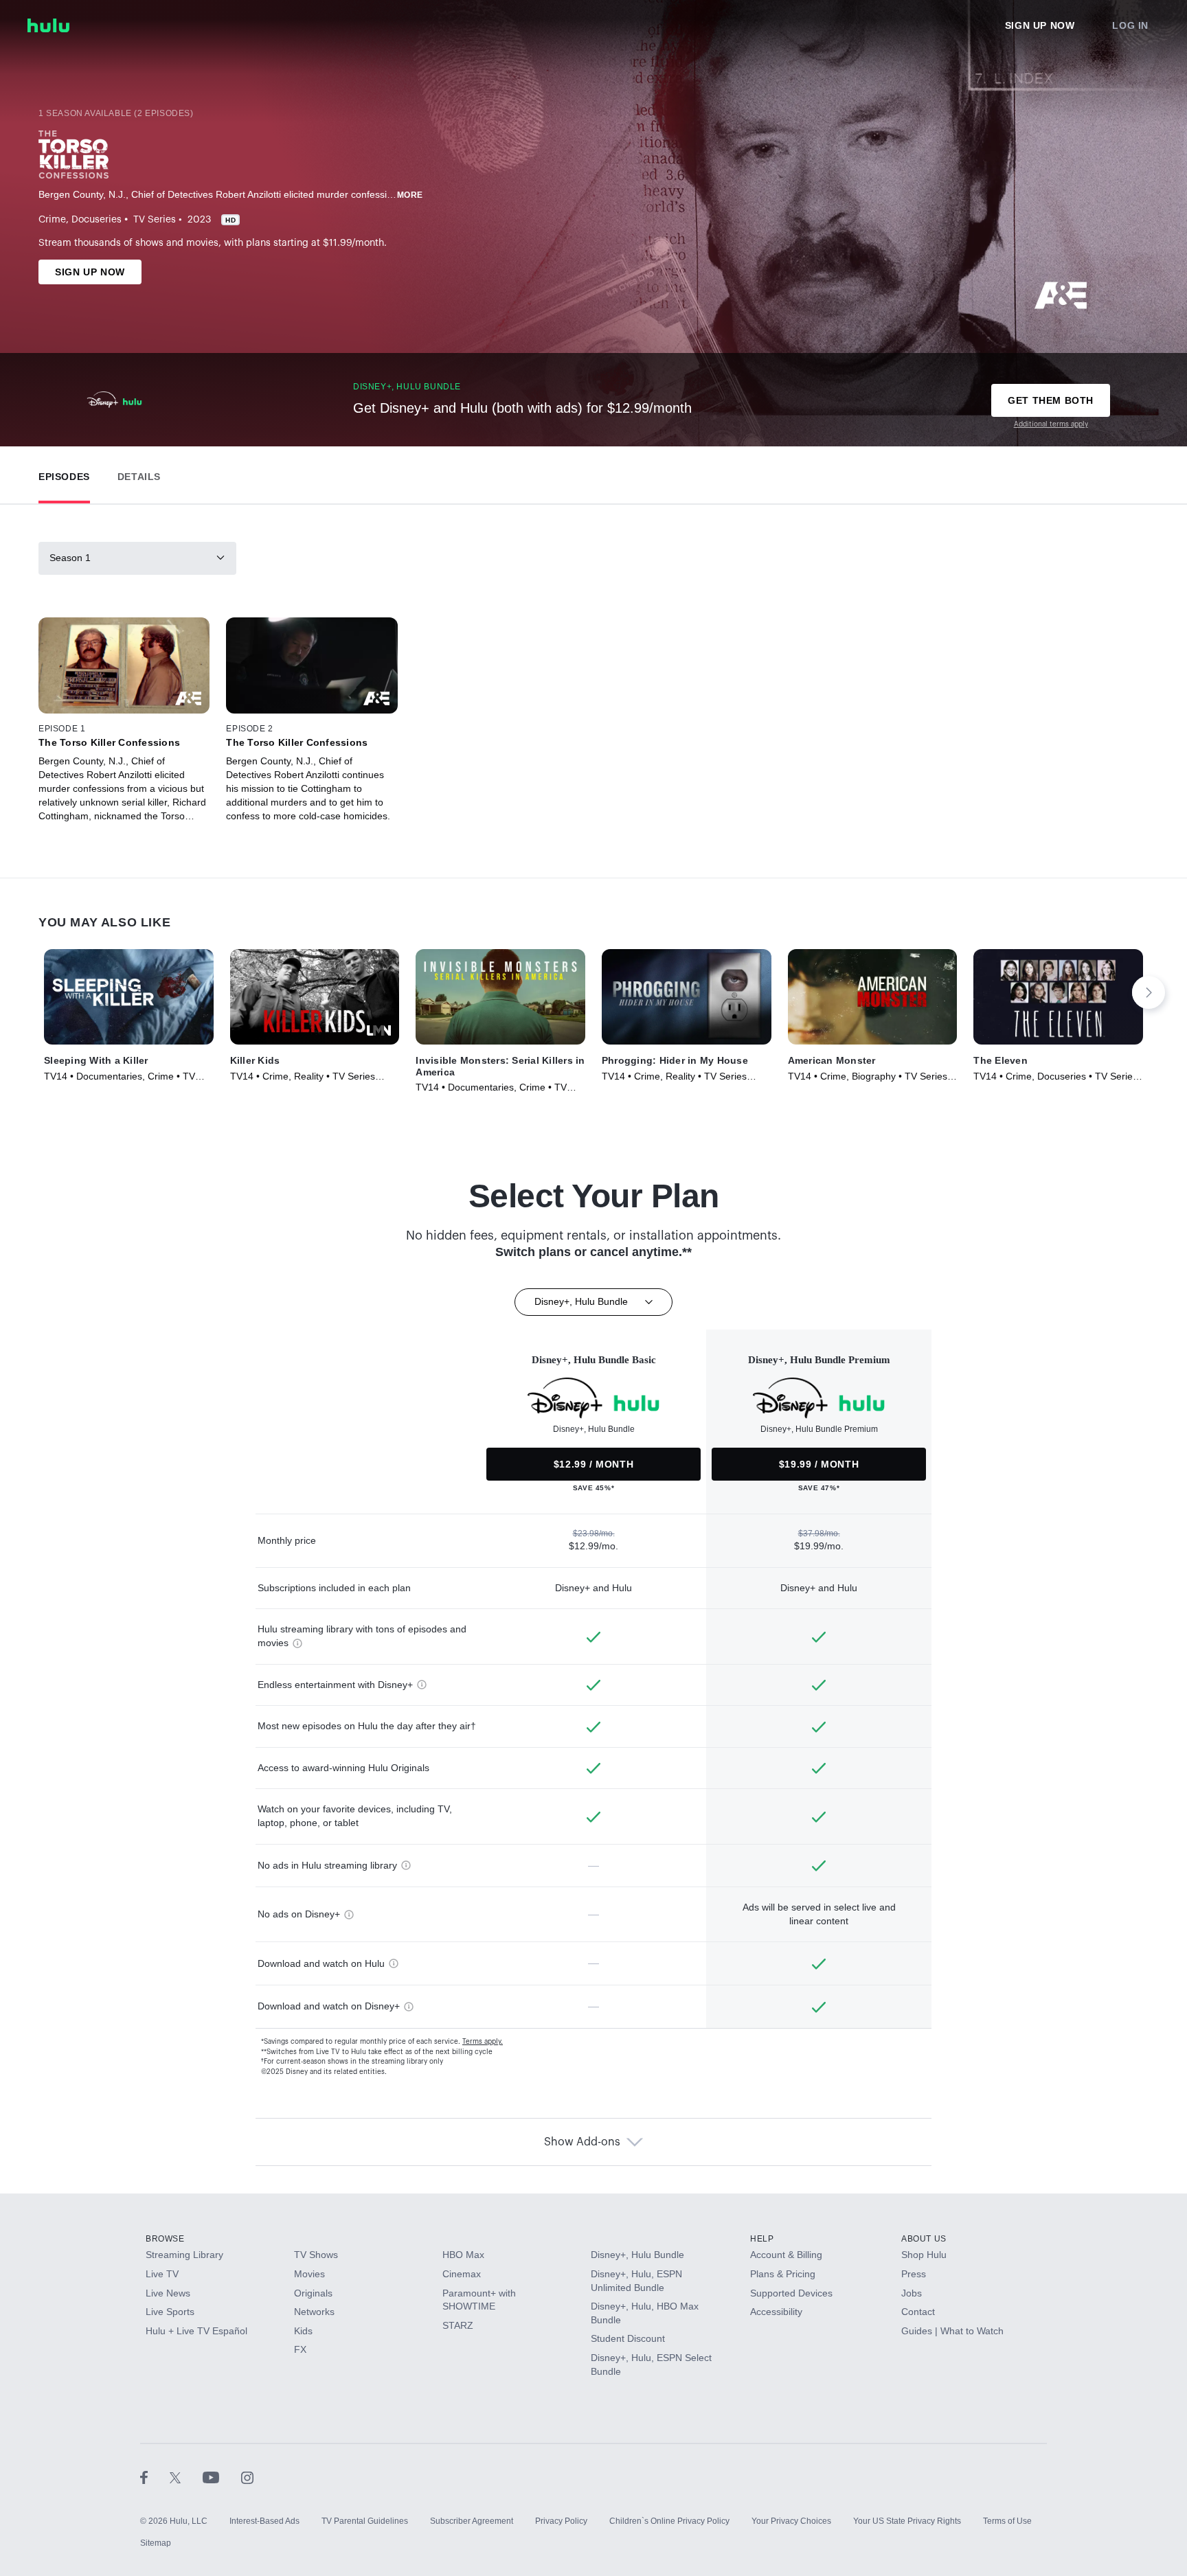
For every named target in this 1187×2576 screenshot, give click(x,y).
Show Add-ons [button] (582, 2142)
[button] (64, 474)
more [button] (410, 195)
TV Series (155, 220)
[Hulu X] (186, 2477)
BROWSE (165, 2239)
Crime (52, 220)
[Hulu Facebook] (155, 2477)
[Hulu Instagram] (247, 2477)
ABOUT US (924, 2239)
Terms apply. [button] (483, 2042)
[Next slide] (1149, 992)
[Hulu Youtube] (222, 2477)
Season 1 (70, 558)
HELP (762, 2239)
